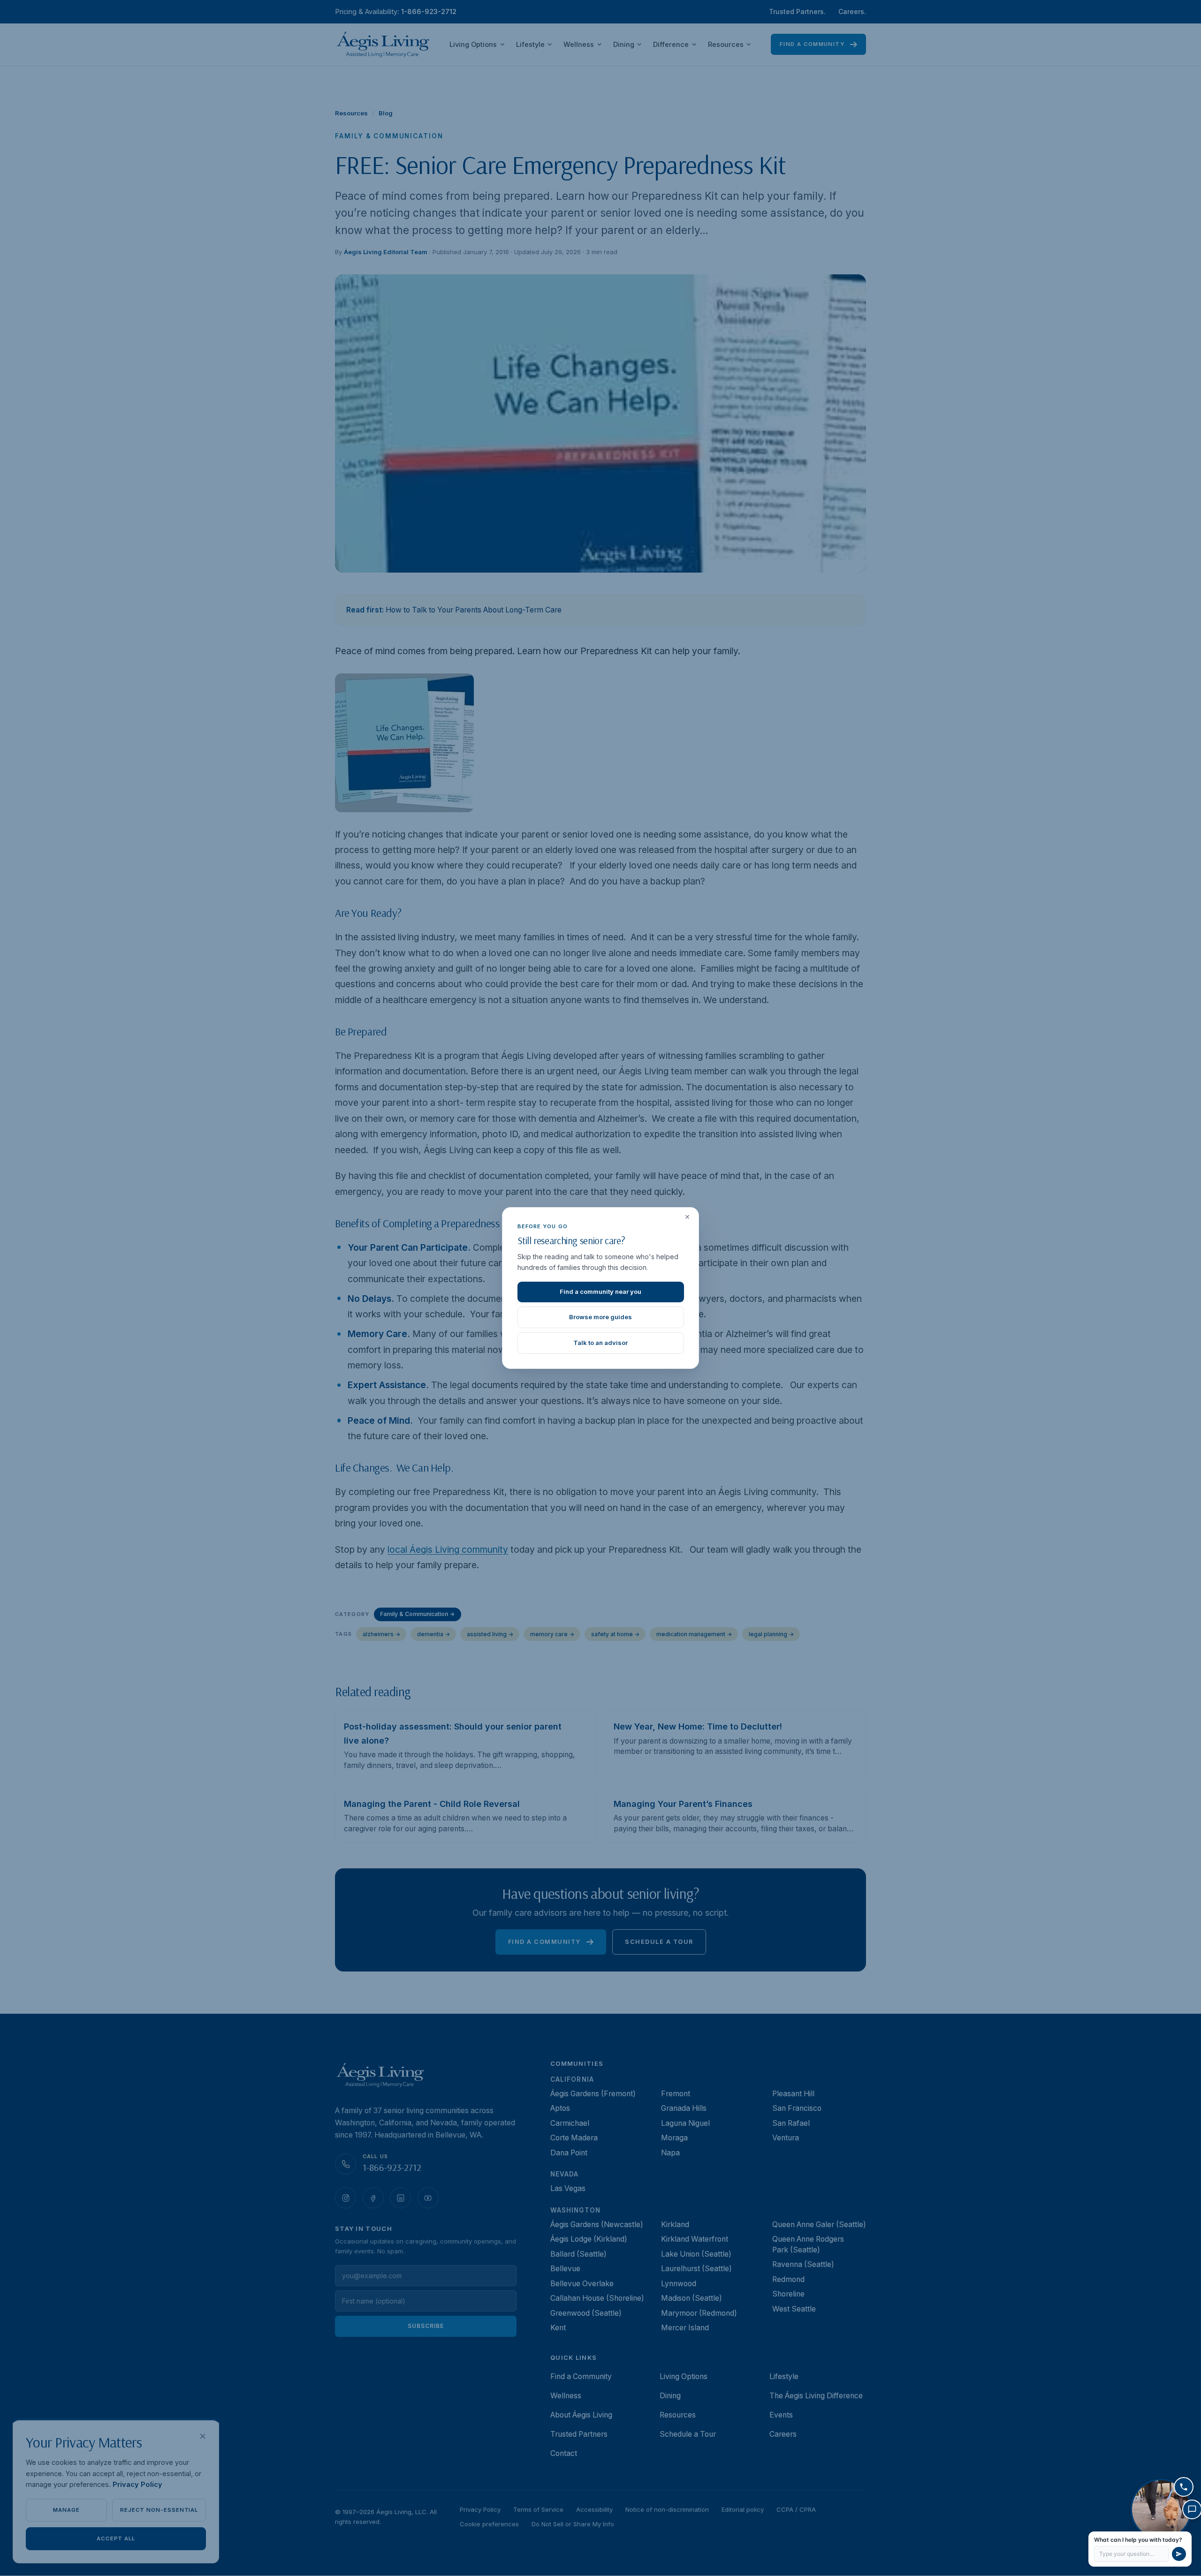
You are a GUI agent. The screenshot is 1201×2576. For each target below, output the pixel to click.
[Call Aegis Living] (1184, 2487)
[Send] (1179, 2554)
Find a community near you (600, 1292)
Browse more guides (600, 1317)
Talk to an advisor (600, 1343)
